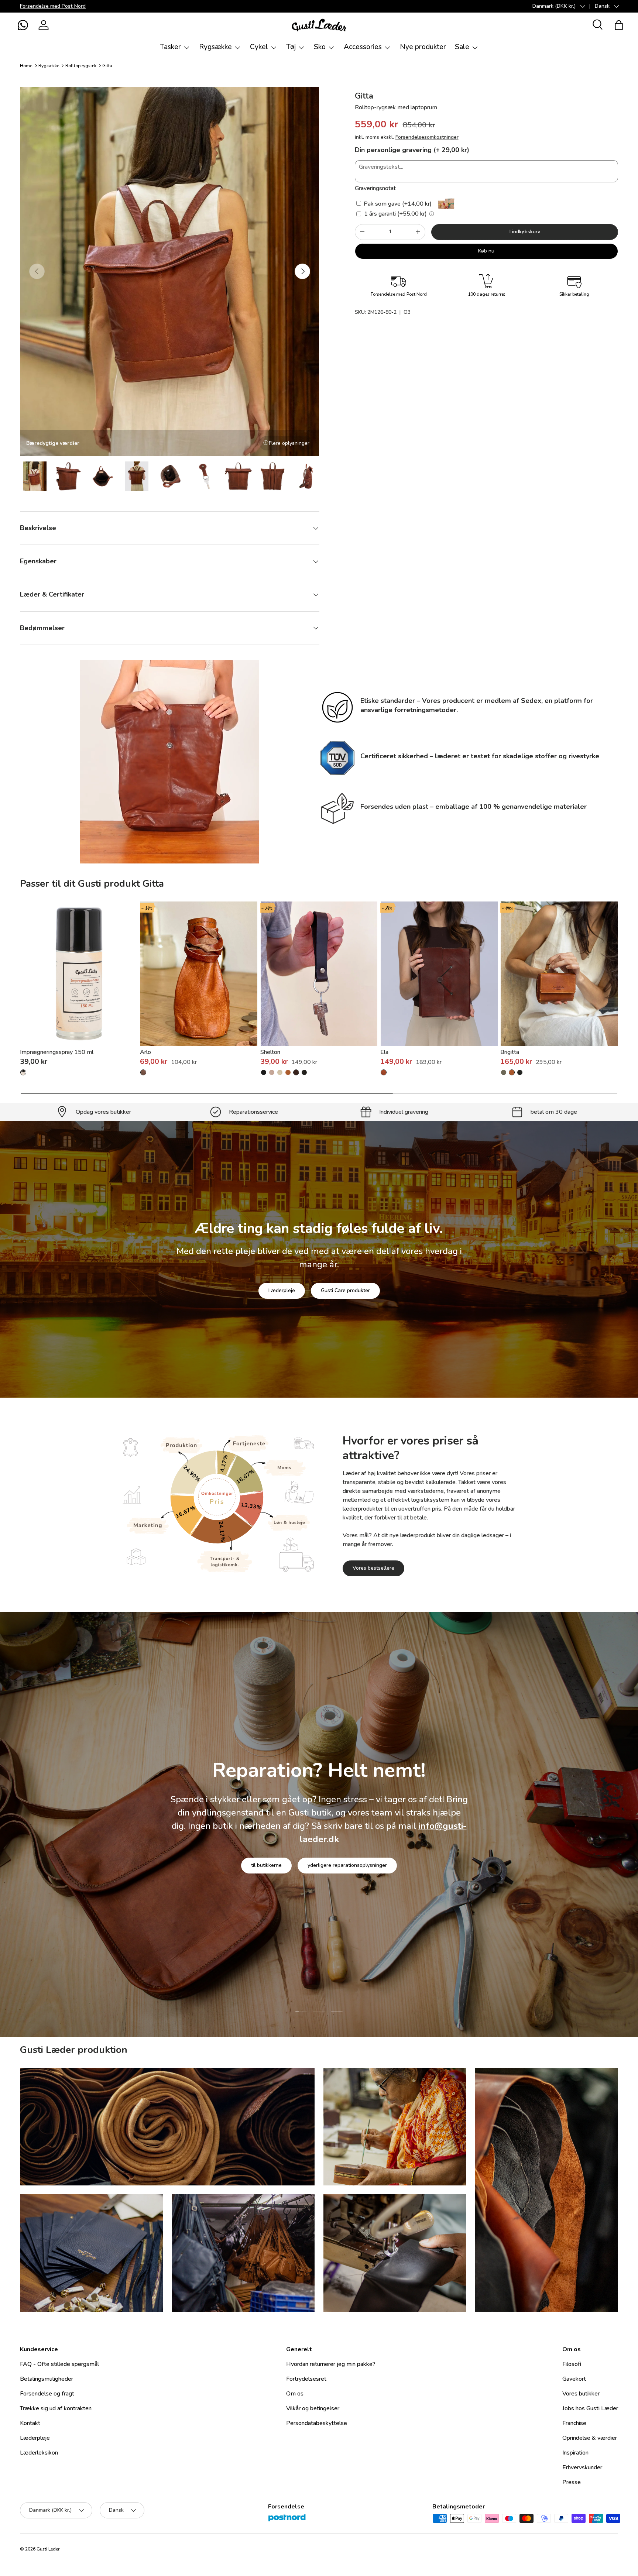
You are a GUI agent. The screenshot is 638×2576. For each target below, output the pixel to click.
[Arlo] (199, 974)
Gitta (107, 66)
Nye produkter (423, 47)
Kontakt (30, 2423)
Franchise (574, 2423)
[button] (23, 25)
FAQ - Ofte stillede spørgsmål (59, 2364)
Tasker (170, 47)
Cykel (259, 47)
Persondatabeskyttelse (317, 2423)
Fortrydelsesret (306, 2379)
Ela (384, 1052)
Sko (320, 47)
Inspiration (575, 2453)
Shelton (270, 1052)
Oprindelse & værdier (590, 2438)
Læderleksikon (39, 2453)
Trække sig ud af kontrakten (56, 2408)
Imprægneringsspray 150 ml (57, 1052)
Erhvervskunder (582, 2467)
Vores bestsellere (373, 1568)
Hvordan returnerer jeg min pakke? (331, 2364)
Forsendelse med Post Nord (53, 6)
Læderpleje (282, 1290)
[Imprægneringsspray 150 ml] (79, 974)
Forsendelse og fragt (47, 2394)
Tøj (291, 47)
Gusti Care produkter (345, 1290)
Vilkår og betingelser (313, 2408)
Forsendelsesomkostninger (427, 137)
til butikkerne (266, 1867)
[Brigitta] (559, 974)
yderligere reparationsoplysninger (347, 1867)
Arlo (145, 1052)
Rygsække (215, 47)
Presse (572, 2482)
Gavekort (574, 2379)
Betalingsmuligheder (47, 2379)
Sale (462, 47)
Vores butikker (581, 2394)
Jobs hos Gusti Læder (590, 2408)
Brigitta (510, 1052)
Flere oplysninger (289, 443)
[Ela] (439, 974)
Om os (295, 2394)
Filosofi (572, 2364)
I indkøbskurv (525, 232)
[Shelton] (319, 974)
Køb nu (486, 250)
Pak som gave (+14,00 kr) (397, 204)
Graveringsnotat (375, 188)
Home (26, 66)
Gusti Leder (48, 2549)
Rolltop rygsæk (81, 66)
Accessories (363, 47)
